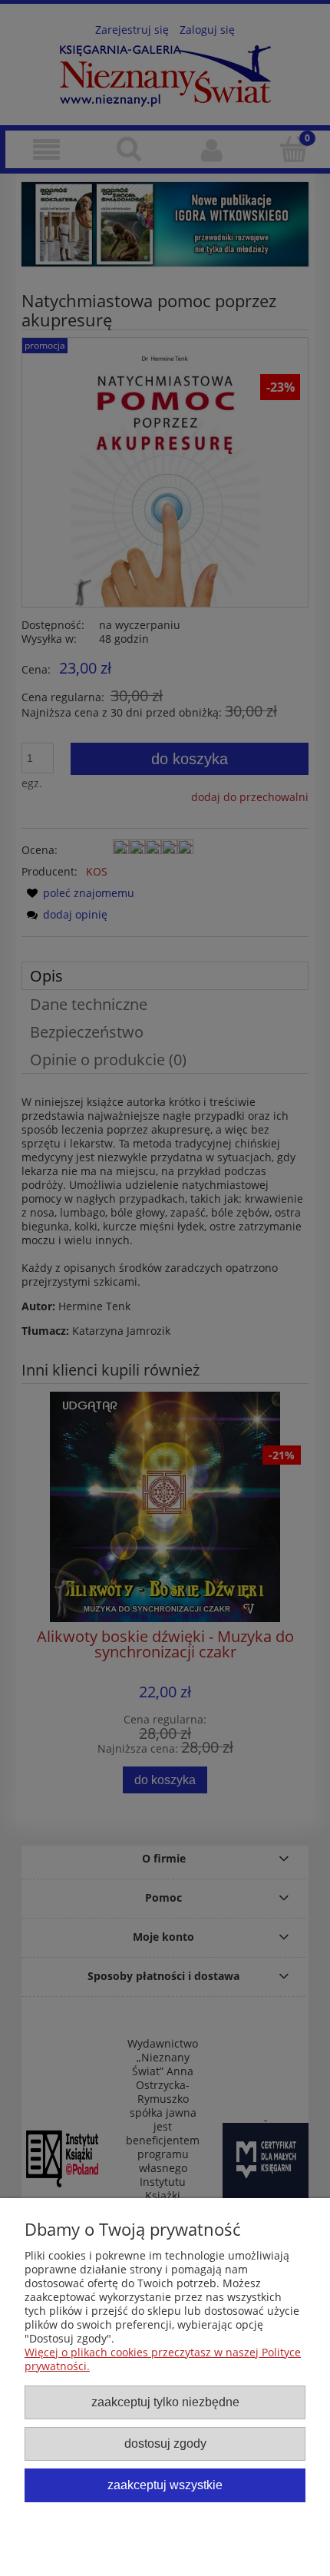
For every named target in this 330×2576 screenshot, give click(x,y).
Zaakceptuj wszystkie (165, 2485)
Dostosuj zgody (165, 2443)
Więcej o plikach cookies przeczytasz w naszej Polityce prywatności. (163, 2359)
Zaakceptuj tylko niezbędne (165, 2402)
